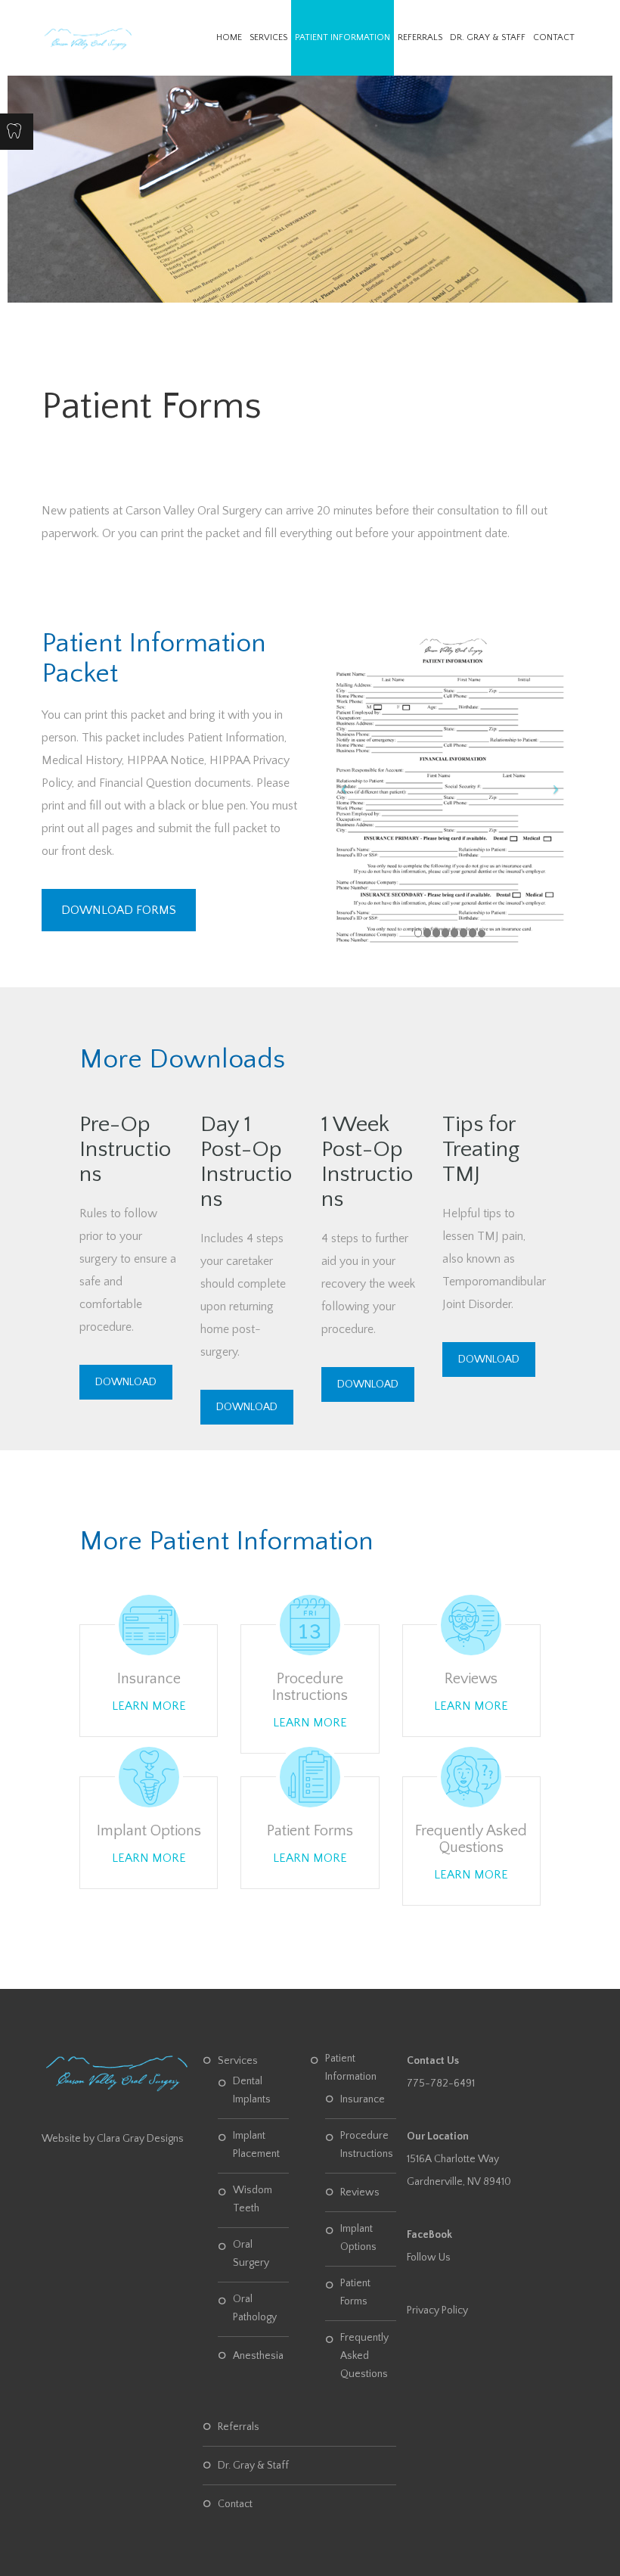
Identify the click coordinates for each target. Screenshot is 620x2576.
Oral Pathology (255, 2308)
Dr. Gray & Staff (488, 37)
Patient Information (343, 37)
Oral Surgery (251, 2254)
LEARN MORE (149, 1706)
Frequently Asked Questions (471, 1839)
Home (229, 37)
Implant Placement (256, 2145)
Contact (554, 37)
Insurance (149, 1679)
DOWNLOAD (126, 1382)
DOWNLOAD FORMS (119, 910)
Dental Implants (252, 2090)
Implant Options (149, 1831)
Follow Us (429, 2257)
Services (268, 37)
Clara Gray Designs (140, 2139)
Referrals (420, 37)
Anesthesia (258, 2356)
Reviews (471, 1679)
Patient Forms (310, 1831)
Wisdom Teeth (253, 2199)
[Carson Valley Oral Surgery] (88, 38)
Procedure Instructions (310, 1687)
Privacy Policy (437, 2310)
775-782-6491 (441, 2083)
